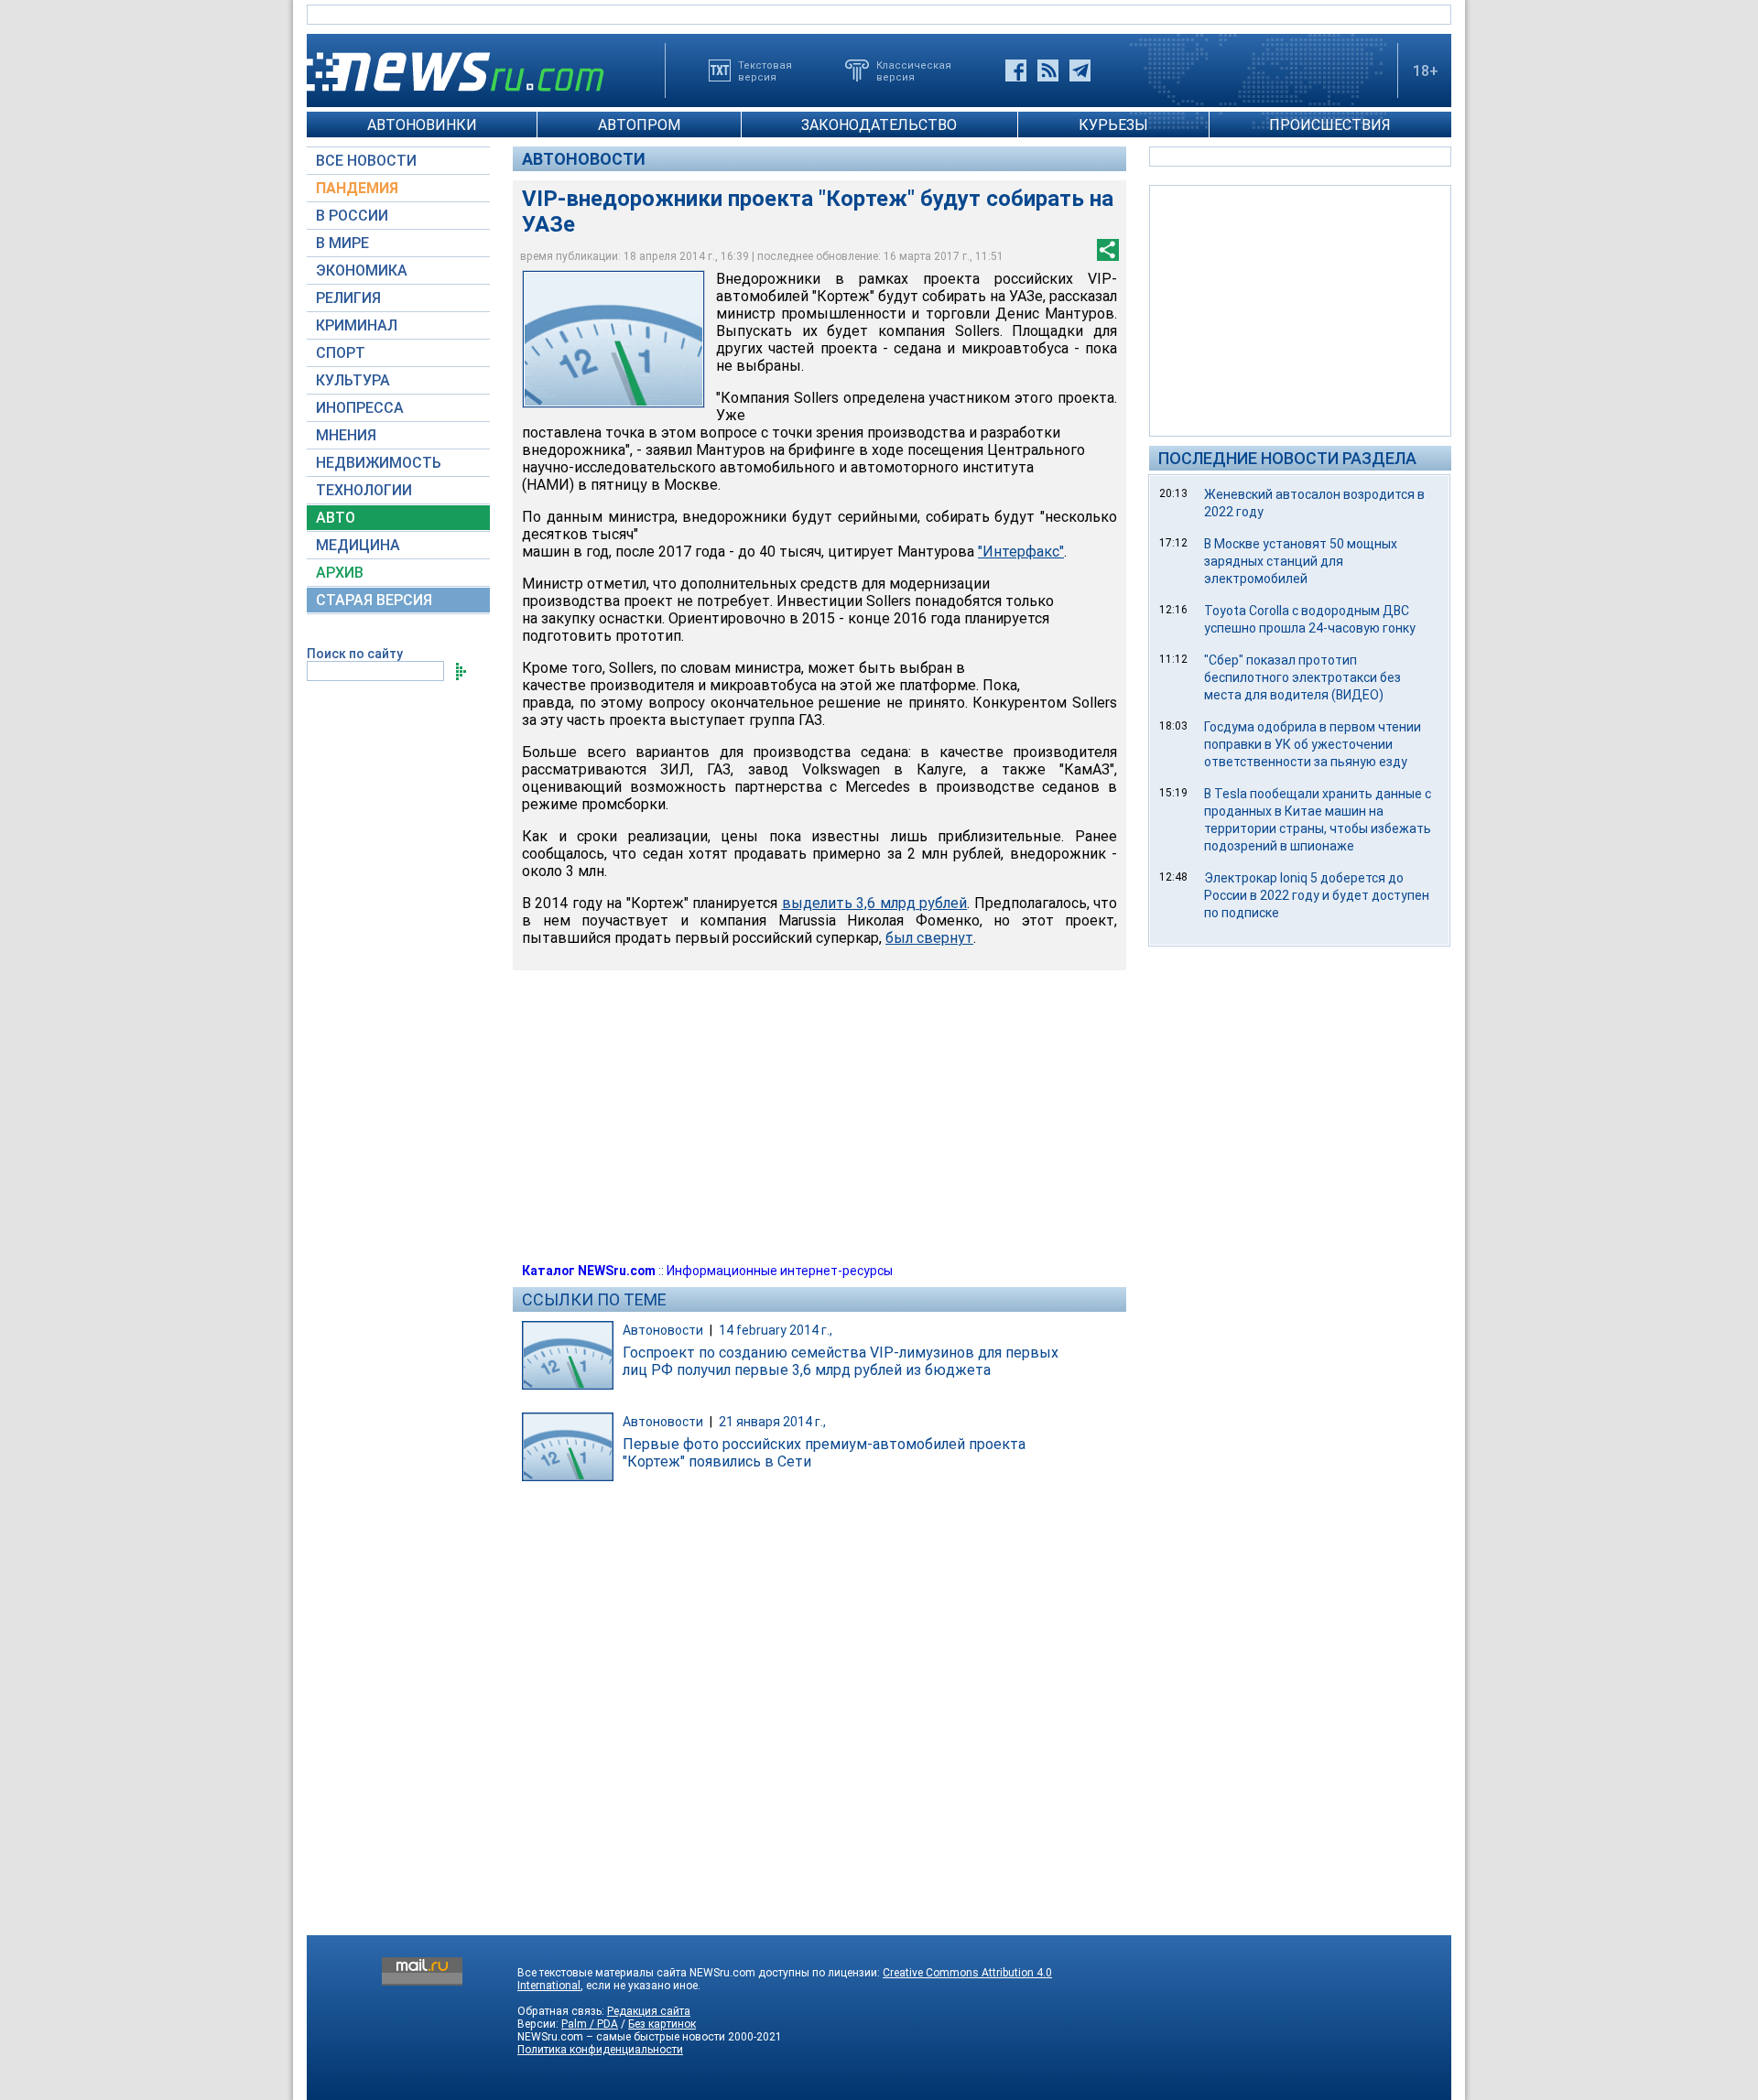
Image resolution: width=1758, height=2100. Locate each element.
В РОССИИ (352, 216)
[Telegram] (1080, 70)
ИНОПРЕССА (360, 408)
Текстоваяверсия (765, 70)
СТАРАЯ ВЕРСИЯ (374, 600)
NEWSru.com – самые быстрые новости (621, 2037)
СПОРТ (341, 353)
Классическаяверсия (914, 70)
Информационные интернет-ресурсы (780, 1271)
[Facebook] (1016, 70)
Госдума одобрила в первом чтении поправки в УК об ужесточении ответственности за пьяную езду (1313, 744)
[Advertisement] (1300, 309)
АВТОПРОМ (639, 125)
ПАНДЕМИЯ (357, 188)
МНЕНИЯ (346, 435)
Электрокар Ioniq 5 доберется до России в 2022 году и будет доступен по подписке (1317, 895)
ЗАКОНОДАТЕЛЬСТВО (879, 125)
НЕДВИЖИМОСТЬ (379, 463)
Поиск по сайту (355, 654)
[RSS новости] (1048, 70)
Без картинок (662, 2024)
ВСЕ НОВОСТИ (366, 161)
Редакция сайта (649, 2011)
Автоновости (584, 159)
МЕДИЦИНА (358, 545)
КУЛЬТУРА (353, 380)
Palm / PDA (590, 2024)
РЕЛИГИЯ (348, 298)
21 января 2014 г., (772, 1422)
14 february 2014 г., (776, 1330)
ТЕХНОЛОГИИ (364, 490)
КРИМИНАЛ (357, 325)
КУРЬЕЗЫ (1113, 125)
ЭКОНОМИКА (362, 271)
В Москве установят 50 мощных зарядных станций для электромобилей (1301, 561)
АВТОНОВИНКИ (422, 125)
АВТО (336, 518)
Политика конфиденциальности (600, 2050)
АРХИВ (340, 573)
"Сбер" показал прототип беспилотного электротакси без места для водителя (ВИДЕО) (1302, 677)
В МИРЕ (342, 243)
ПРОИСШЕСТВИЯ (1330, 125)
